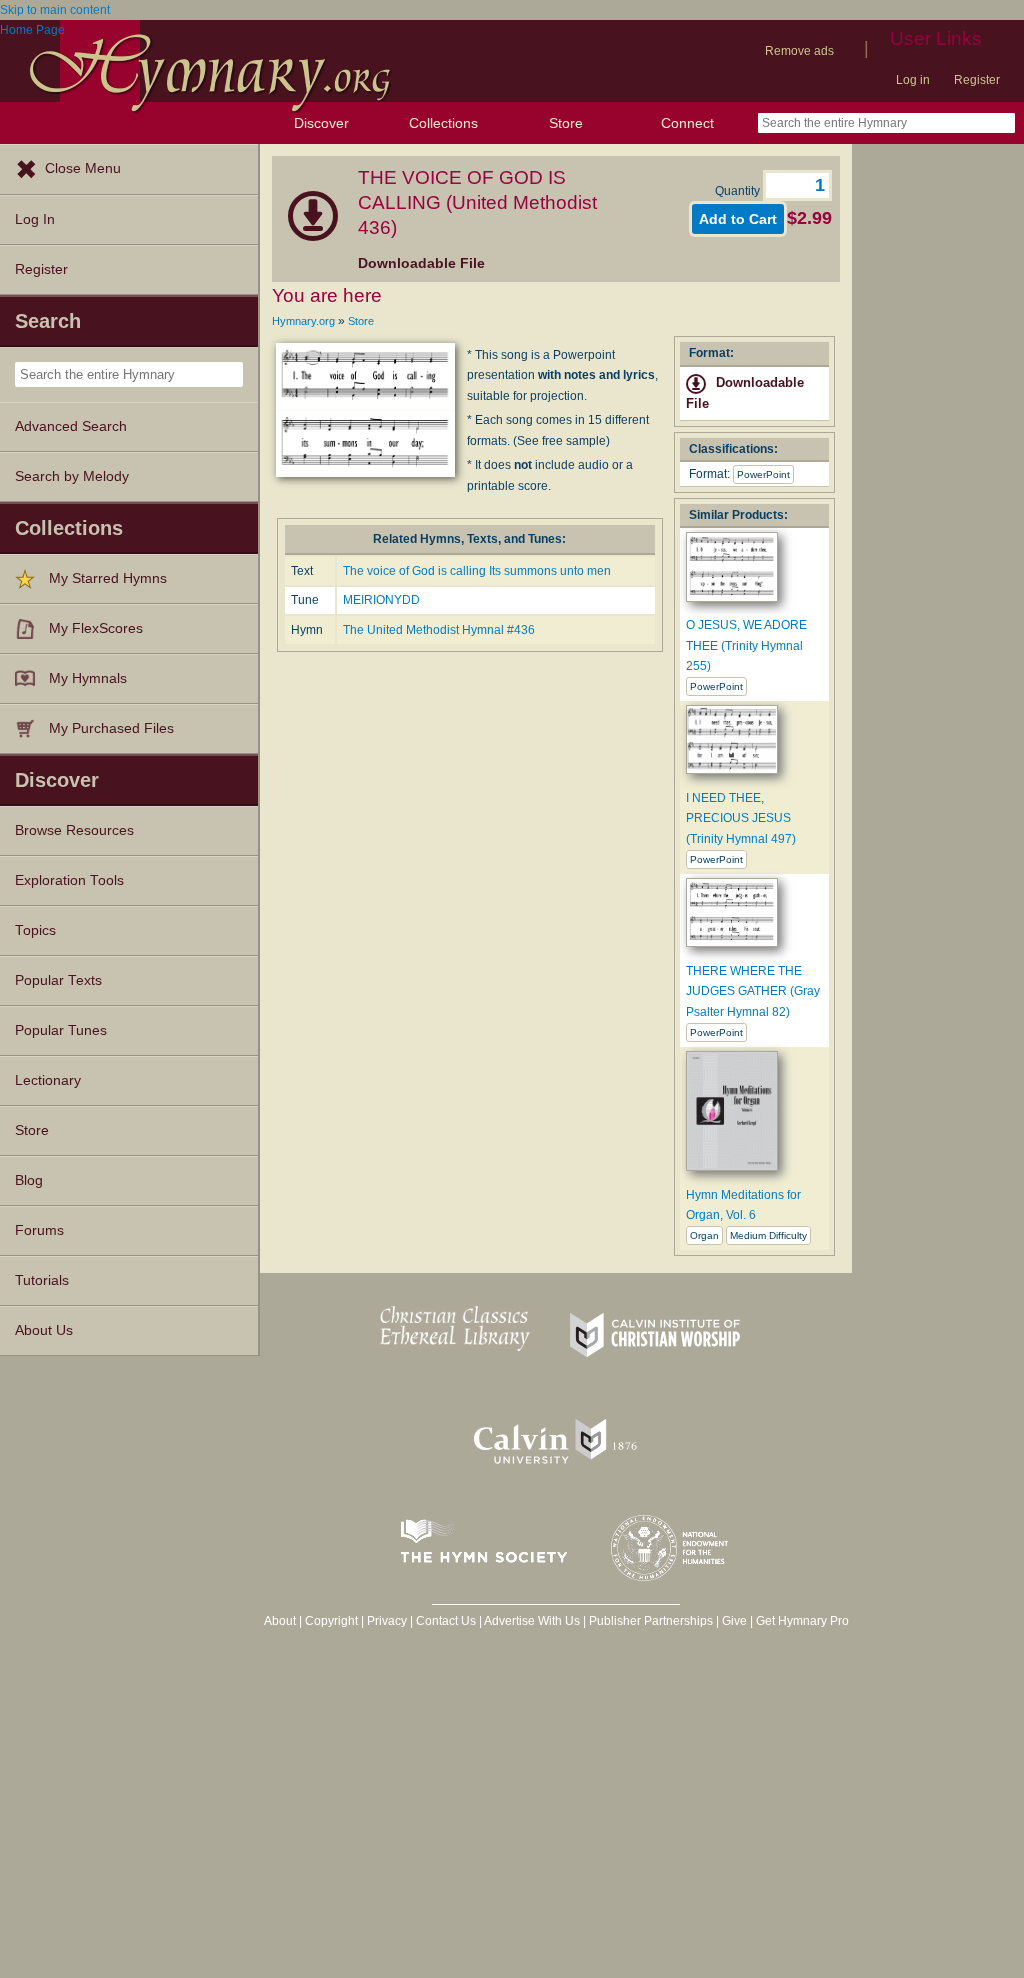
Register (977, 80)
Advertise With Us (532, 1621)
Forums (39, 1230)
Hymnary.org (303, 321)
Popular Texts (58, 980)
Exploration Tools (69, 880)
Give (734, 1621)
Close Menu (83, 168)
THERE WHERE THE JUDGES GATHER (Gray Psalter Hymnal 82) (753, 991)
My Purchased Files (111, 728)
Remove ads (799, 51)
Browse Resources (74, 830)
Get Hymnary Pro (802, 1621)
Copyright (331, 1621)
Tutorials (42, 1280)
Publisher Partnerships (651, 1621)
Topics (35, 930)
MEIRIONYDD (381, 600)
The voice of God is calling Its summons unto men (477, 571)
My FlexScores (96, 628)
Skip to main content (55, 10)
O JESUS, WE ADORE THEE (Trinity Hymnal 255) (746, 645)
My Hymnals (88, 678)
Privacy (387, 1621)
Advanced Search (71, 426)
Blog (29, 1180)
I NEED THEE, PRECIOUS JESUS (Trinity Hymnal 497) (741, 818)
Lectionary (48, 1080)
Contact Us (446, 1621)
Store (566, 123)
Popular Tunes (61, 1030)
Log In (35, 219)
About (280, 1621)
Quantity (739, 191)
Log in (913, 80)
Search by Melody (72, 476)
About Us (44, 1330)
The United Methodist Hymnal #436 (439, 630)
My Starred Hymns (108, 578)
